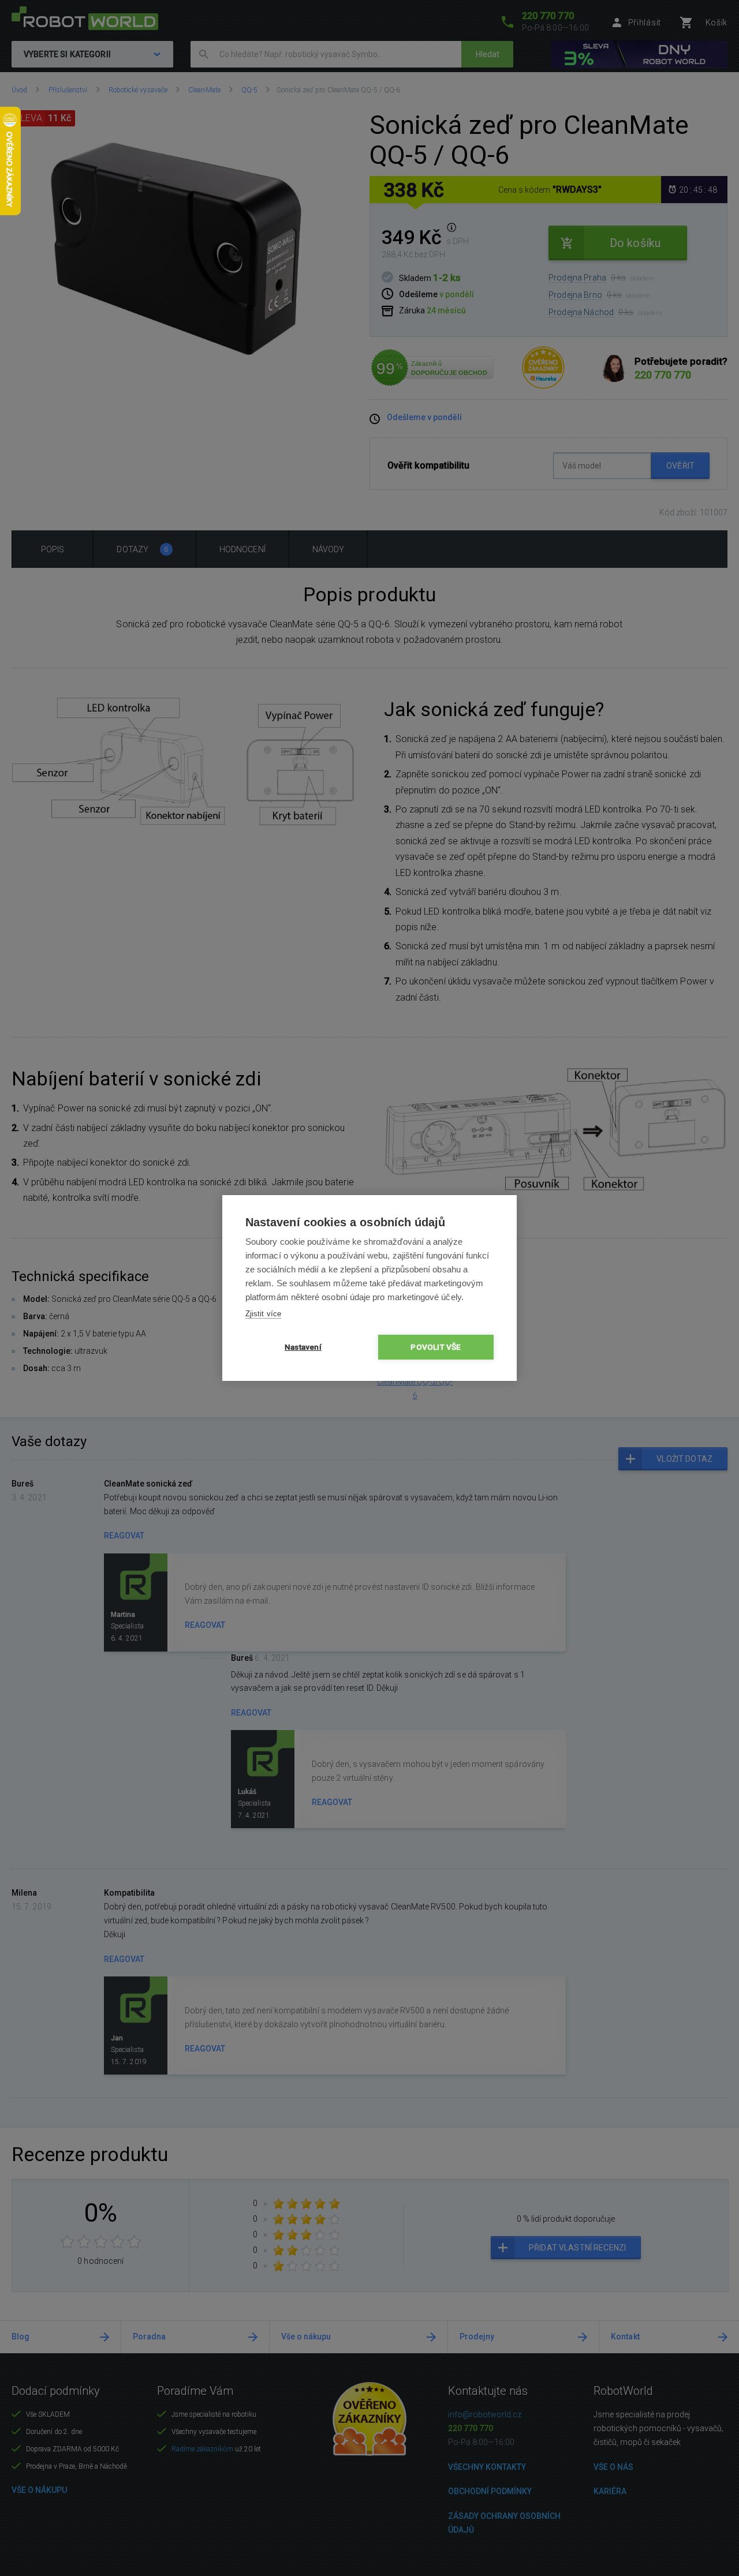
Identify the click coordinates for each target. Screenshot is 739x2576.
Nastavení (303, 1347)
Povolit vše (436, 1347)
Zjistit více (263, 1314)
